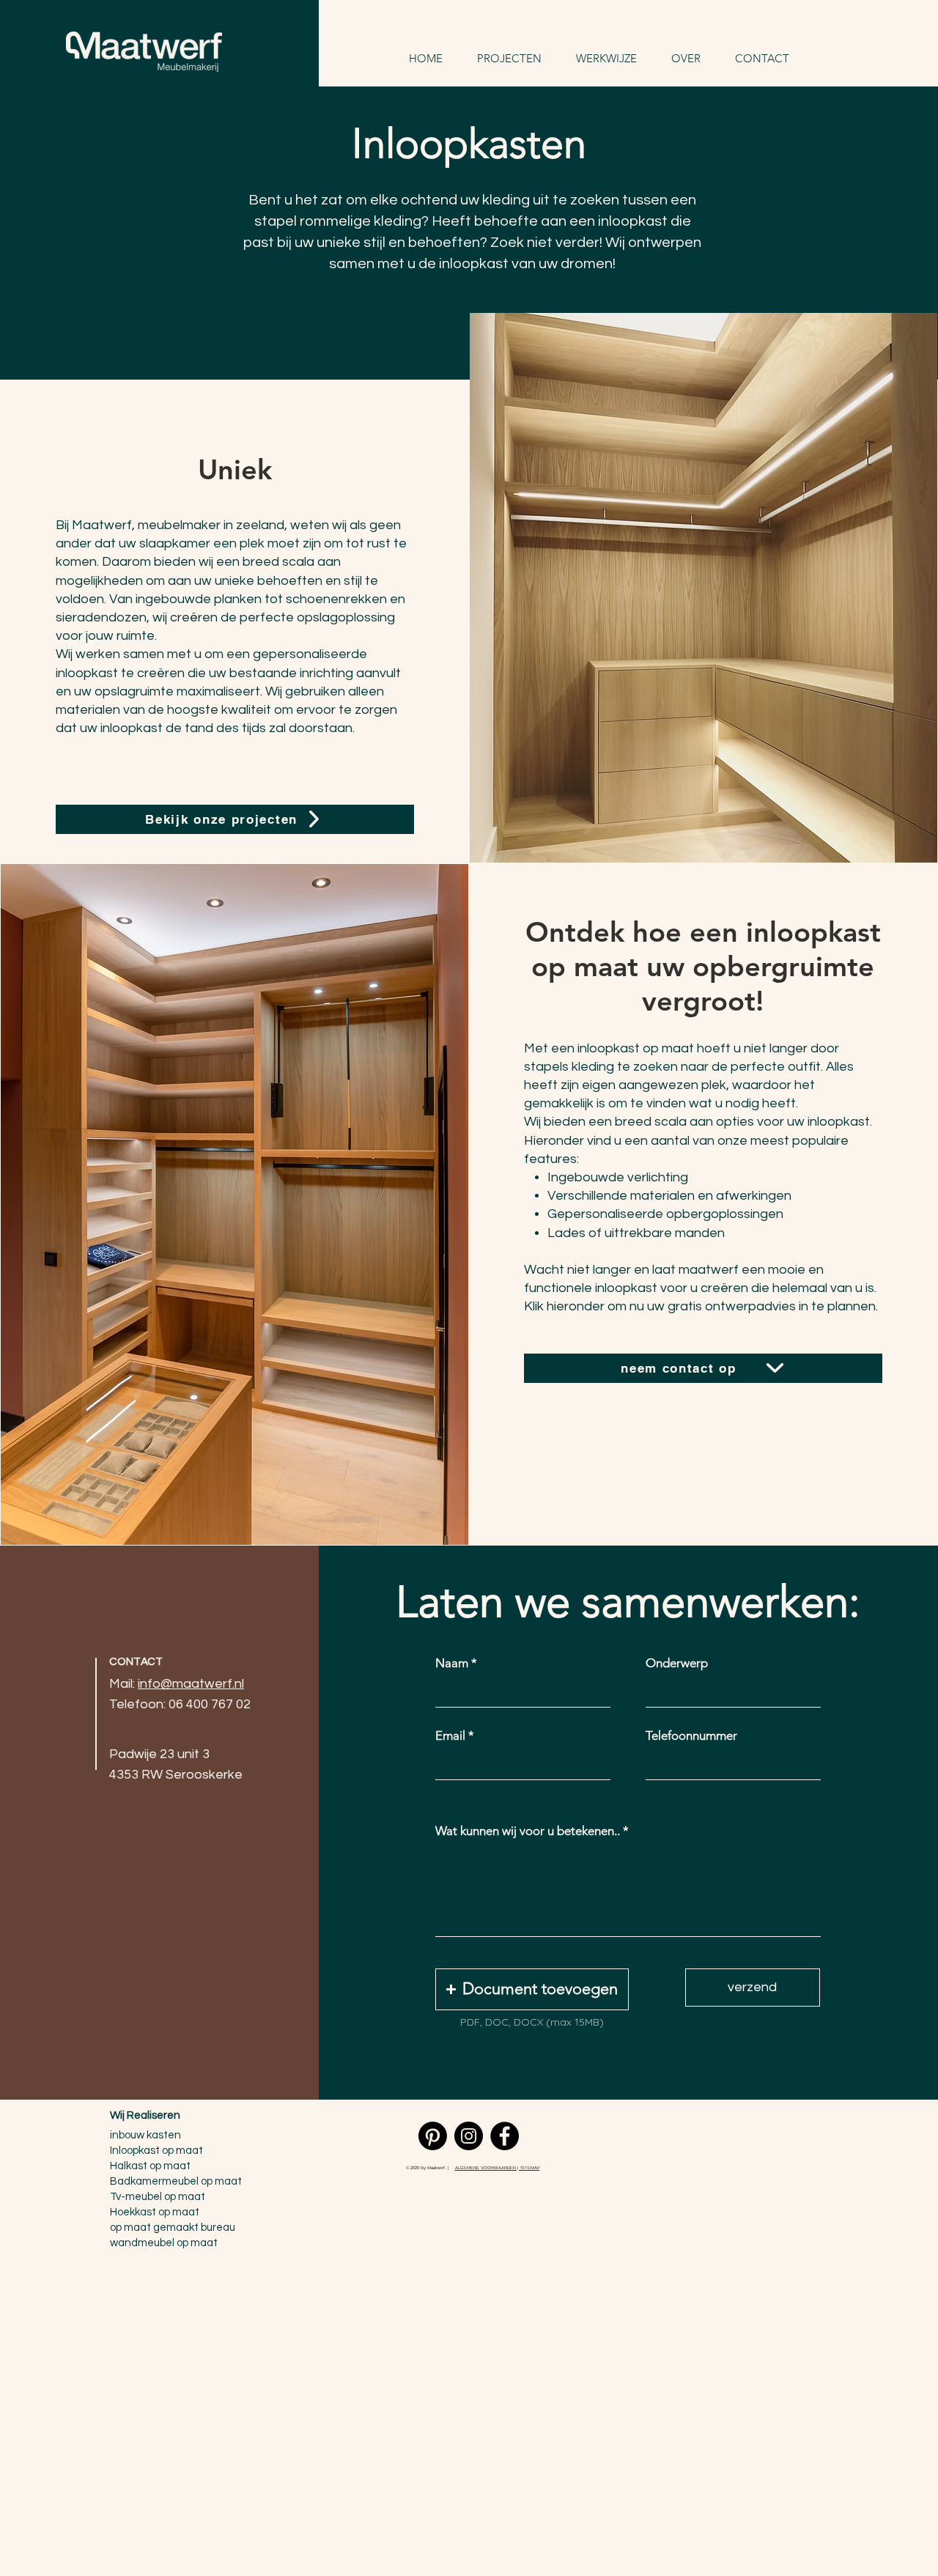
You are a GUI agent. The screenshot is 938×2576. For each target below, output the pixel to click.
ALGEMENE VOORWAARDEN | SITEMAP (498, 2168)
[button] (532, 1989)
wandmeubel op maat (164, 2243)
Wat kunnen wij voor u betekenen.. (528, 1831)
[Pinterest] (433, 2136)
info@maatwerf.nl (191, 1684)
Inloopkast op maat (156, 2151)
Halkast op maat (150, 2166)
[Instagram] (469, 2136)
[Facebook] (505, 2136)
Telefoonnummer (691, 1736)
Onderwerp (677, 1663)
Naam (452, 1663)
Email (450, 1736)
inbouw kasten (145, 2135)
